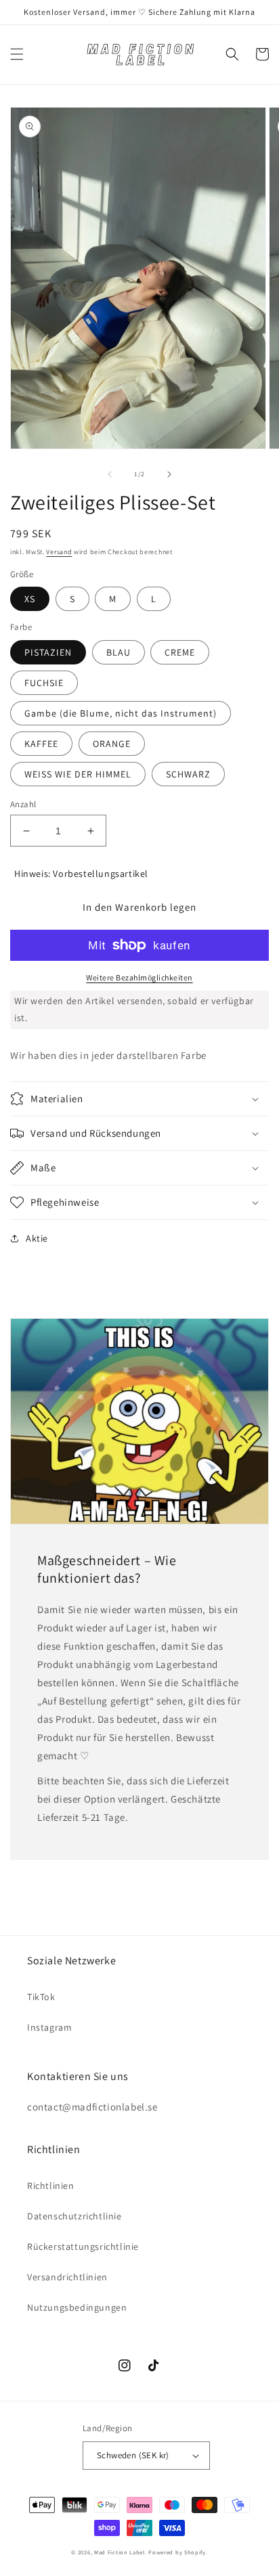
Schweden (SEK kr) (133, 2455)
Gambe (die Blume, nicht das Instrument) (121, 713)
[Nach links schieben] (110, 474)
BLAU (119, 652)
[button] (17, 54)
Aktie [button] (37, 1238)
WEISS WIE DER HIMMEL (78, 774)
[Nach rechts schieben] (169, 474)
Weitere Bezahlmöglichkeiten (139, 977)
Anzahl (23, 804)
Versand (59, 552)
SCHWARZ (188, 774)
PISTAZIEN (48, 652)
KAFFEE (41, 744)
